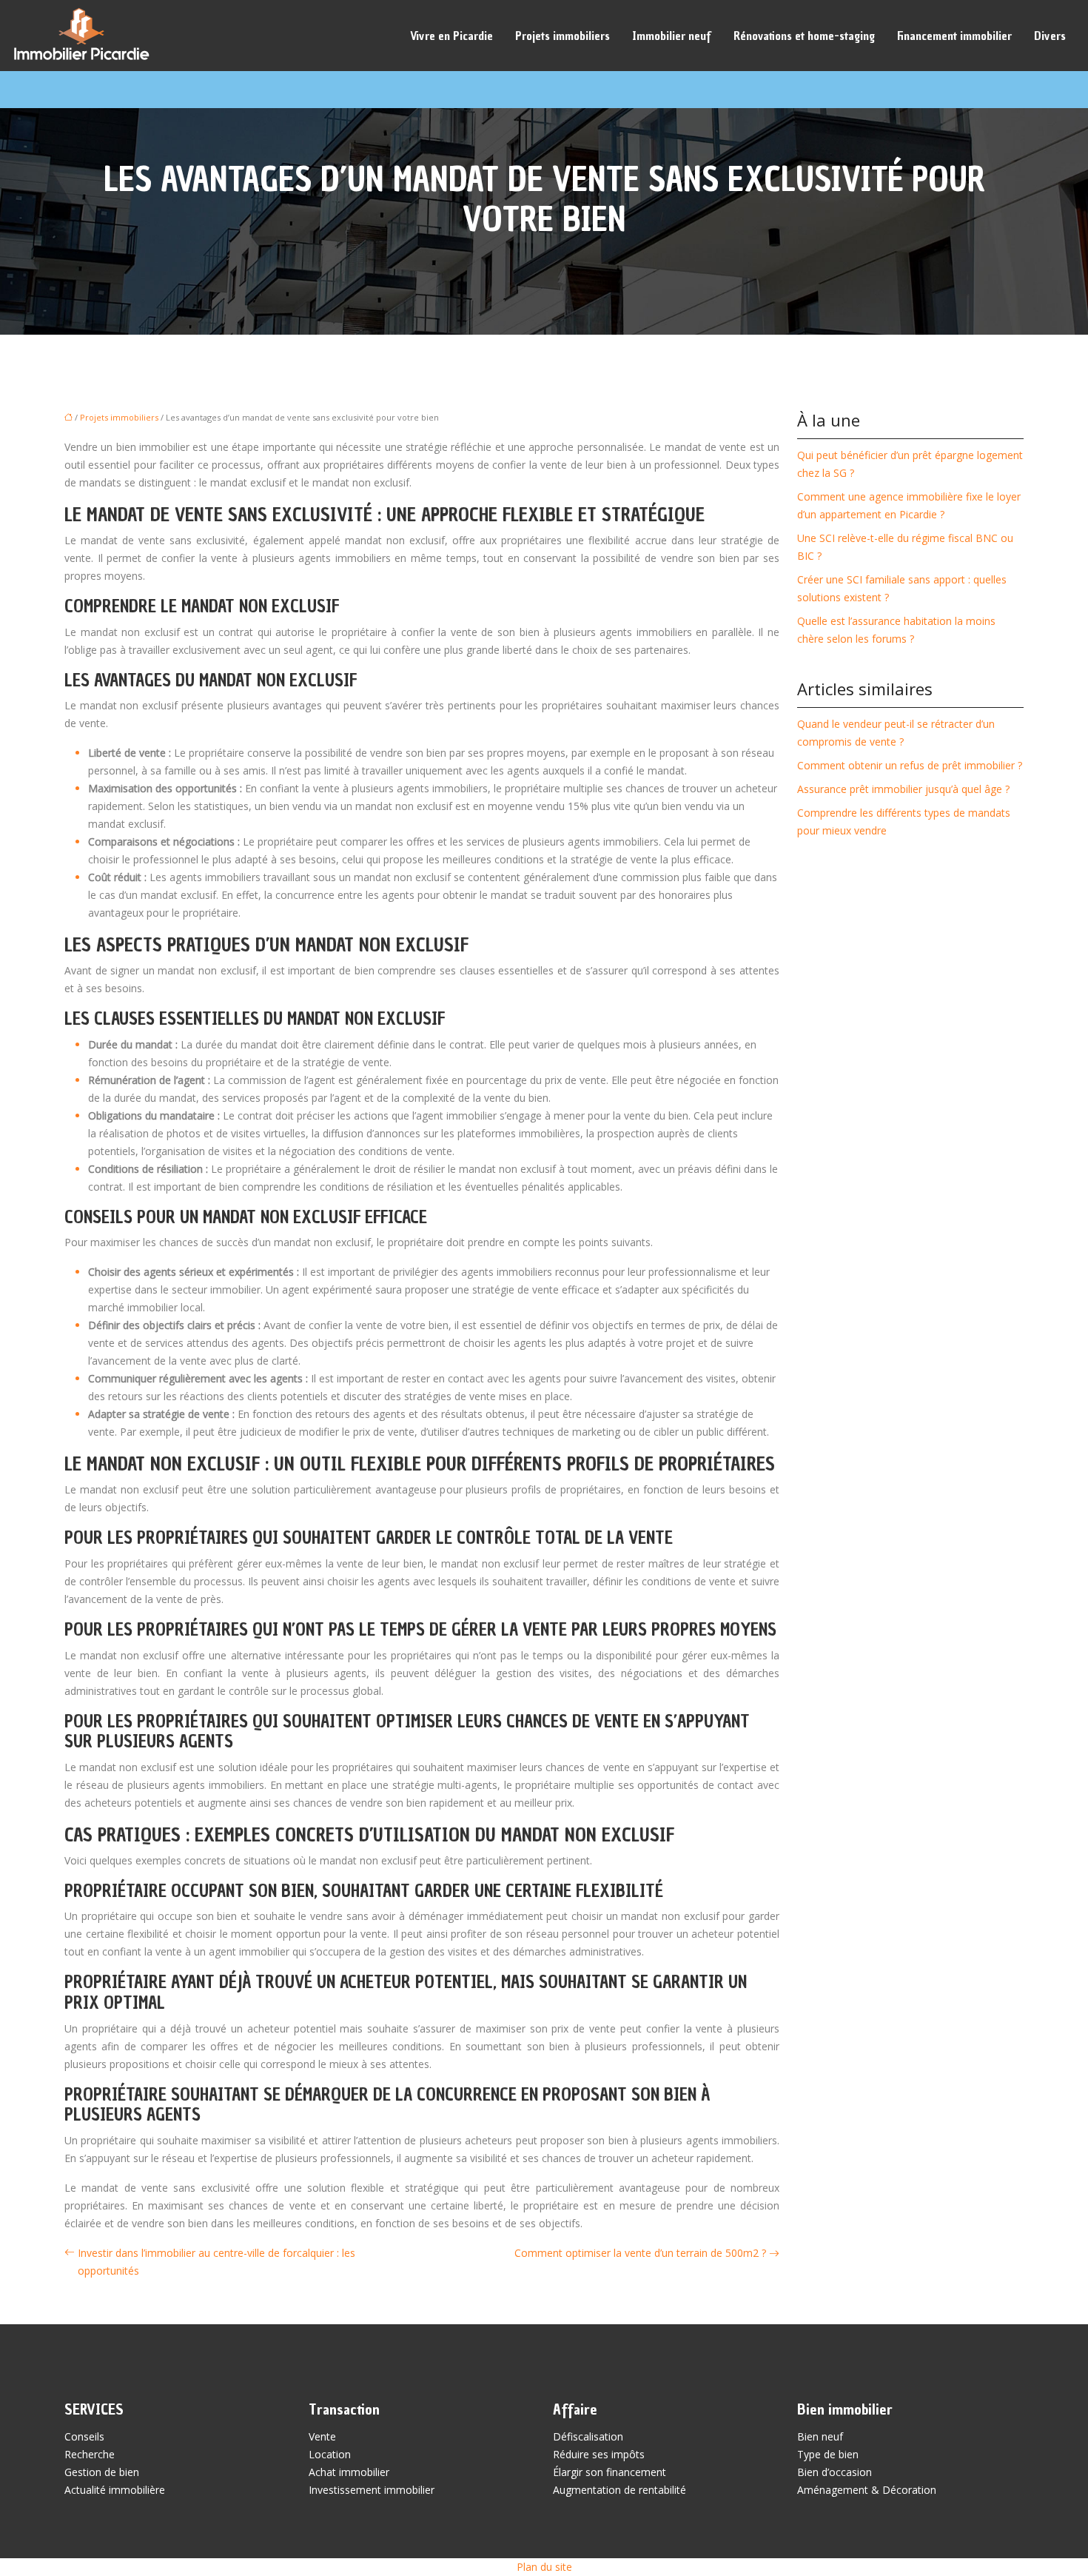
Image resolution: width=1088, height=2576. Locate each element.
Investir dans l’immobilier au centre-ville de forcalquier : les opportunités (216, 2262)
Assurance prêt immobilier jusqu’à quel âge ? (903, 789)
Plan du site (544, 2567)
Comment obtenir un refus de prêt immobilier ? (910, 765)
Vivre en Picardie (451, 36)
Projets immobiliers (563, 36)
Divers (1050, 36)
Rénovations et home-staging (804, 36)
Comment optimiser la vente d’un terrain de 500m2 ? (640, 2253)
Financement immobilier (954, 36)
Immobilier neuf (672, 36)
